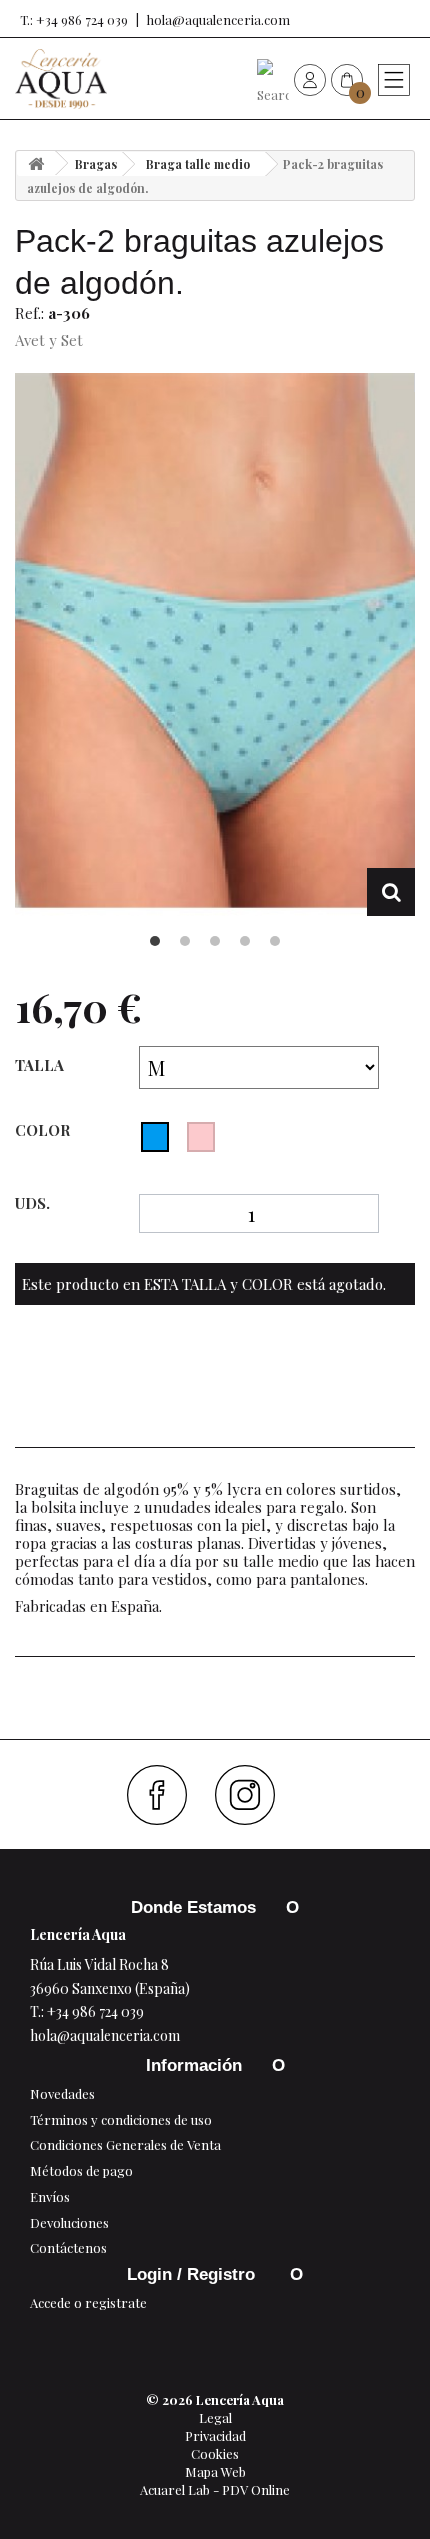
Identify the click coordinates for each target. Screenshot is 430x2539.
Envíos (50, 2196)
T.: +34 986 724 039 (74, 19)
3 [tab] (215, 941)
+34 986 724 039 (95, 2011)
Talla (41, 1065)
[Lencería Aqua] (61, 79)
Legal (215, 2417)
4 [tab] (245, 941)
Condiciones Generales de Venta (125, 2144)
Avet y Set (49, 340)
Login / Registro (193, 2274)
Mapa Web (215, 2471)
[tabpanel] (215, 644)
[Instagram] (252, 1795)
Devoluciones (69, 2222)
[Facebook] (164, 1795)
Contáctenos (68, 2247)
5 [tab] (275, 941)
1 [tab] (155, 941)
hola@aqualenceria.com (218, 19)
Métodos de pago (81, 2170)
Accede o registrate (88, 2302)
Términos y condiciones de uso (121, 2119)
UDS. (32, 1203)
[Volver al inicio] (36, 163)
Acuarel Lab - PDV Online (215, 2489)
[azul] (155, 1137)
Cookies (215, 2453)
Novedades (62, 2093)
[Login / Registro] (310, 79)
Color (44, 1130)
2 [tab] (185, 941)
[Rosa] (201, 1137)
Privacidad (215, 2435)
